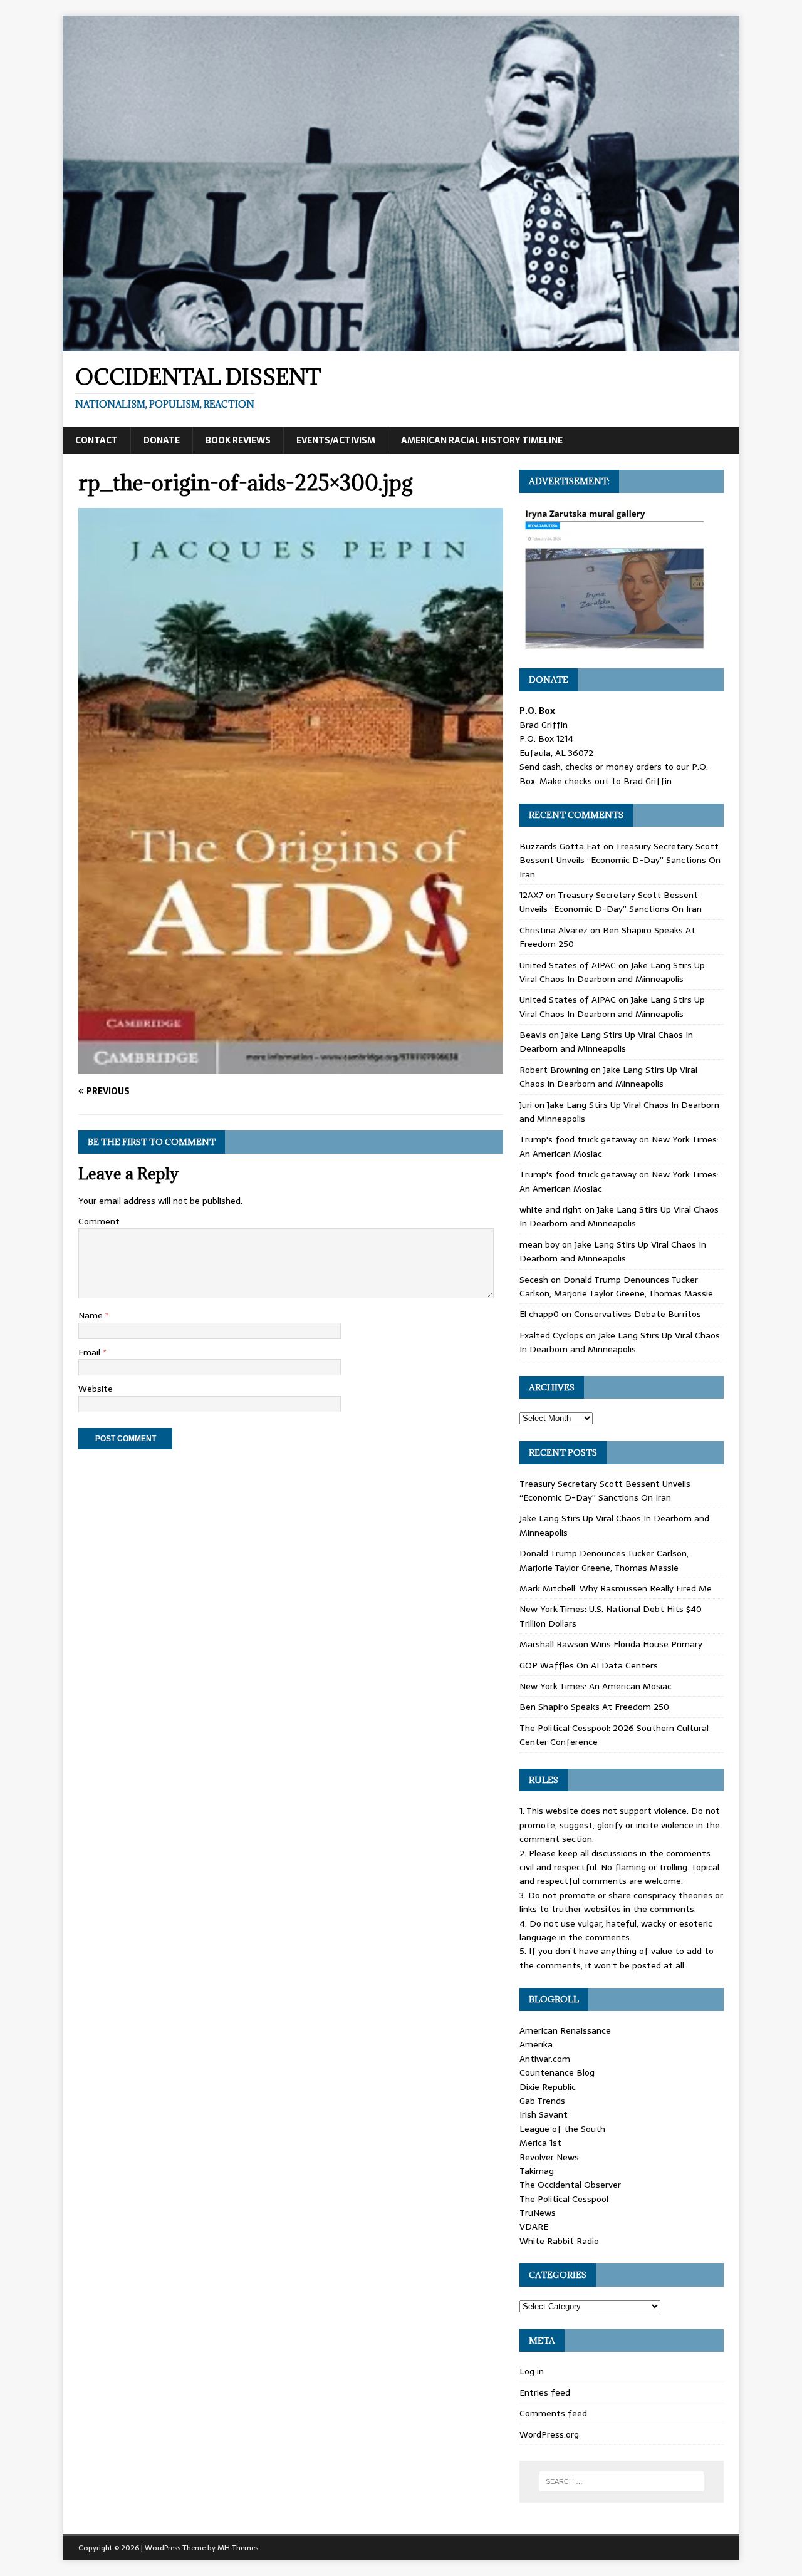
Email (91, 1352)
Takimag (537, 2171)
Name (92, 1315)
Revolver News (549, 2157)
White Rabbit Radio (559, 2241)
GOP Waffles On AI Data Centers (589, 1665)
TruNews (538, 2213)
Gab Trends (542, 2101)
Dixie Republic (548, 2087)
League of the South (562, 2129)
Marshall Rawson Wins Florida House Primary (611, 1644)
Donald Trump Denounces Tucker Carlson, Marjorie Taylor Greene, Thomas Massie (616, 1286)
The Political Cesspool (564, 2199)
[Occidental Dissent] (401, 344)
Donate (162, 440)
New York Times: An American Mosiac (596, 1686)
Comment (99, 1221)
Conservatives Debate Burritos (638, 1314)
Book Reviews (238, 440)
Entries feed (545, 2392)
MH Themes (238, 2548)
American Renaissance (565, 2030)
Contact (96, 440)
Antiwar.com (545, 2059)
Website (96, 1389)
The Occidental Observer (570, 2185)
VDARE (534, 2227)
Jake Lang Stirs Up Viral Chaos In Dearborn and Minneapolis (612, 972)
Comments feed (553, 2413)
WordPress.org (549, 2434)
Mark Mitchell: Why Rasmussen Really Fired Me (616, 1588)
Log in (532, 2371)
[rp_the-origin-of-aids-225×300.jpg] (291, 1067)
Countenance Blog (557, 2072)
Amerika (536, 2044)
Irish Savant (544, 2114)
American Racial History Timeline (482, 440)
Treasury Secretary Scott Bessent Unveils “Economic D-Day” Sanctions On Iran (620, 860)
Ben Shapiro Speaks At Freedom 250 (594, 1707)
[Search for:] (622, 2481)
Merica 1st (540, 2143)
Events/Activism (336, 440)
